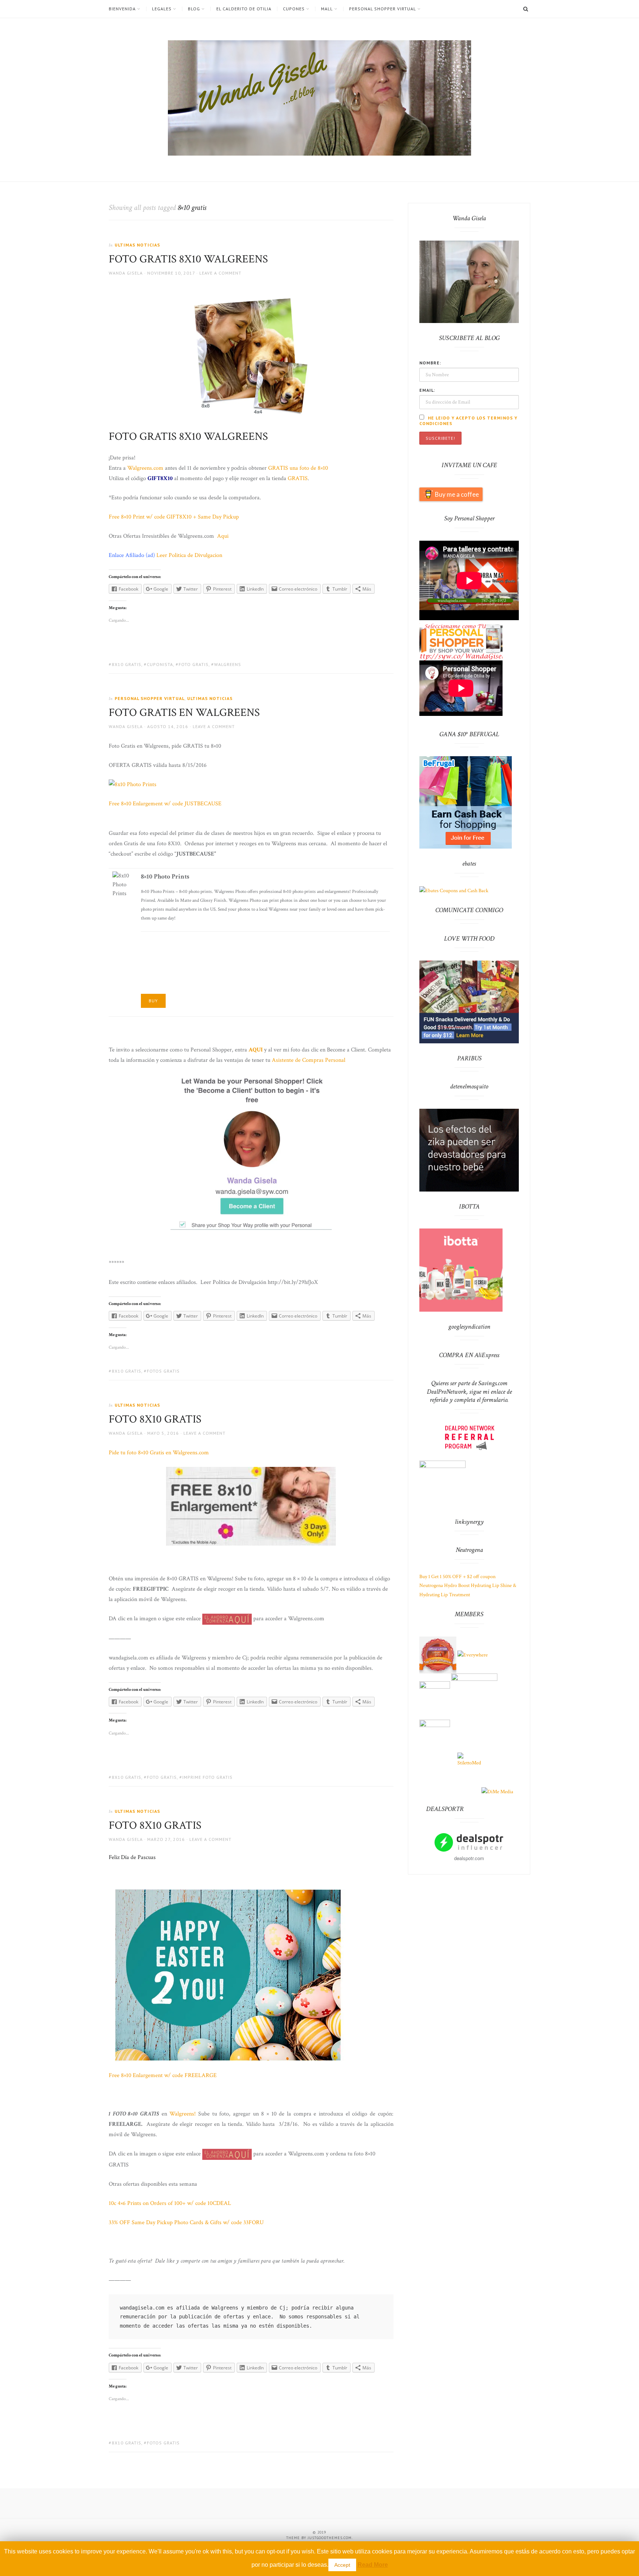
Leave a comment (220, 273)
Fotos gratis (163, 1371)
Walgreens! (182, 2114)
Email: (427, 390)
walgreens (228, 664)
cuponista (160, 664)
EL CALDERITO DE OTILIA (244, 9)
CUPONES (294, 9)
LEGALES (162, 9)
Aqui (223, 536)
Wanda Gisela (126, 273)
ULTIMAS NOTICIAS (137, 245)
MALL (327, 9)
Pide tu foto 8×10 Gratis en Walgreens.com (159, 1453)
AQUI (256, 1050)
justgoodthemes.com (330, 2538)
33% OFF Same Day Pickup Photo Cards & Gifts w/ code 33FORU (186, 2222)
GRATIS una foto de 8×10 (298, 468)
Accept (342, 2565)
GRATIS (298, 478)
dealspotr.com (469, 1858)
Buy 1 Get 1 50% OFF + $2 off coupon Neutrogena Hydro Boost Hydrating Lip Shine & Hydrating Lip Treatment (468, 1586)
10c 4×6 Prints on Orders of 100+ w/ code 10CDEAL (170, 2203)
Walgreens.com (146, 468)
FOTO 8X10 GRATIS (155, 1419)
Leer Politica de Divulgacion (189, 555)
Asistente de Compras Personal (309, 1060)
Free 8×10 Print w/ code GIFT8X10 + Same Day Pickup (174, 517)
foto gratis (194, 664)
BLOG (194, 9)
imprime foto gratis (207, 1777)
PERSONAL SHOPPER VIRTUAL (383, 9)
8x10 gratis (126, 664)
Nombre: (430, 363)
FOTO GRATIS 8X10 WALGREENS (188, 259)
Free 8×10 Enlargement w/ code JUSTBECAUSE (165, 804)
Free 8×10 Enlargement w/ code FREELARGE (163, 2075)
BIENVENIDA (122, 9)
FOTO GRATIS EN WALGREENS (184, 713)
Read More (373, 2565)
